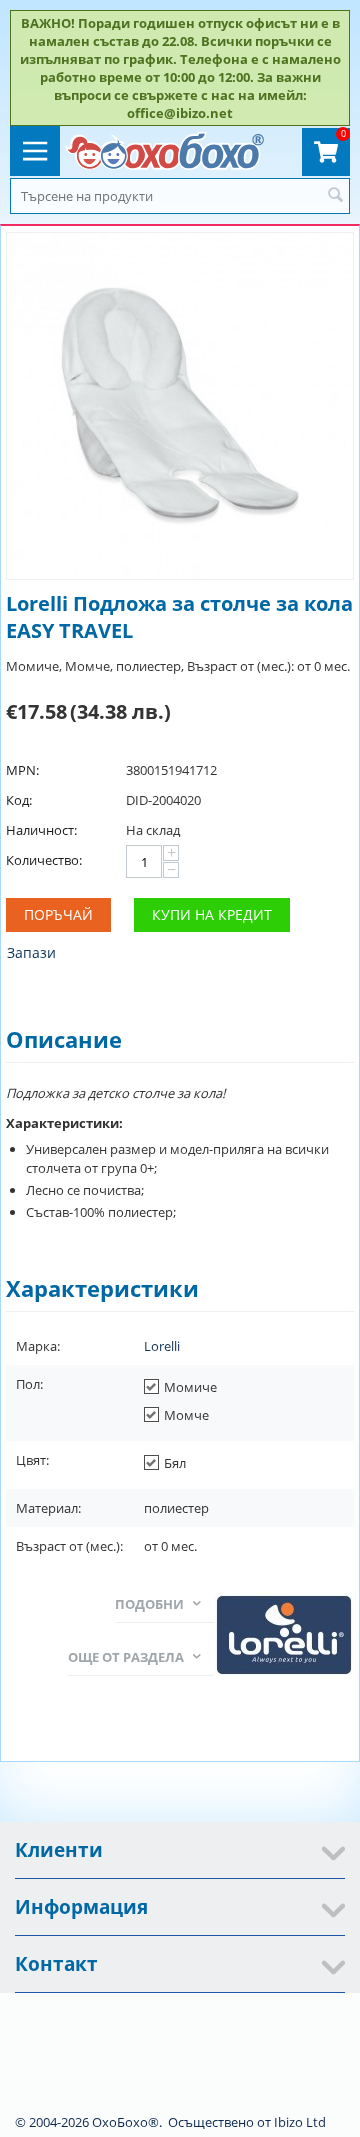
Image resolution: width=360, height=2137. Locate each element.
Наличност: (41, 830)
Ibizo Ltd (300, 2122)
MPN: (22, 770)
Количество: (44, 860)
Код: (19, 800)
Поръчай (58, 914)
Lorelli (162, 1346)
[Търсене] (335, 196)
